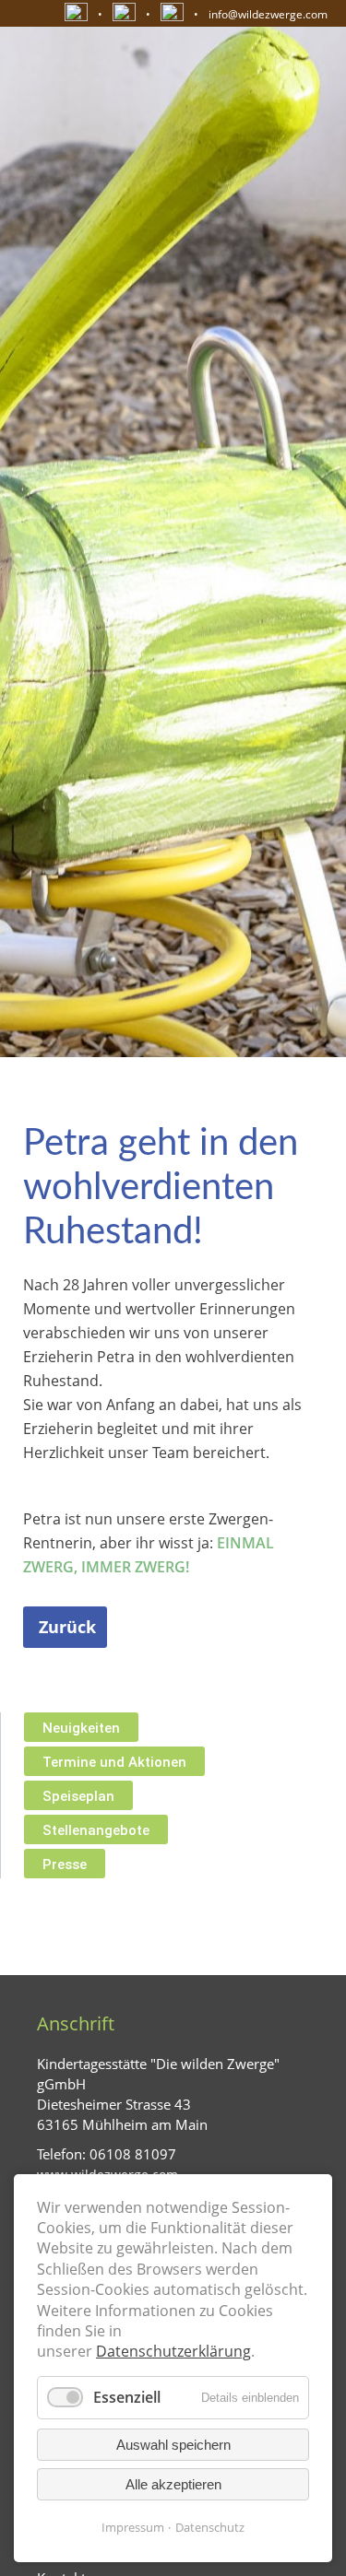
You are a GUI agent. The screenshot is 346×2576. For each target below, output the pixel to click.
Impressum (133, 2527)
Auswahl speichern (173, 2445)
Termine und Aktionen (114, 1762)
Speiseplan (78, 1796)
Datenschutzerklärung (173, 2351)
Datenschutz (210, 2527)
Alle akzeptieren (173, 2484)
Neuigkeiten (81, 1728)
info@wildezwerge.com (268, 14)
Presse (65, 1864)
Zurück (67, 1627)
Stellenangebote (96, 1830)
